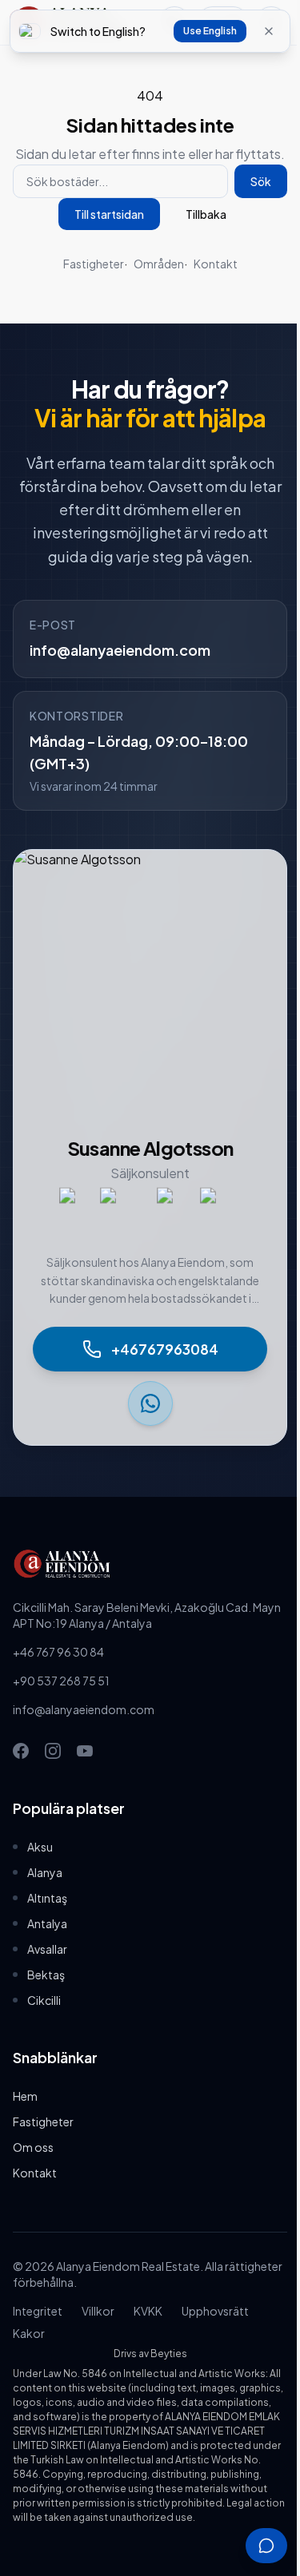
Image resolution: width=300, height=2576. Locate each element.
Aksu (40, 1847)
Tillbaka (206, 214)
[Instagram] (53, 1751)
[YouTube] (85, 1751)
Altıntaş (47, 1898)
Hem (25, 2096)
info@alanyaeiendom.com (120, 650)
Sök (261, 181)
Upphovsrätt (215, 2311)
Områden (159, 264)
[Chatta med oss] (266, 2546)
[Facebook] (21, 1751)
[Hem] (150, 1564)
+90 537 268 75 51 (61, 1681)
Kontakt (216, 264)
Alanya (45, 1872)
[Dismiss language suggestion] (269, 31)
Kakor (29, 2333)
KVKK (148, 2311)
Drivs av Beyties (150, 2354)
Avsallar (47, 1949)
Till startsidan (109, 214)
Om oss (33, 2147)
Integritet (38, 2311)
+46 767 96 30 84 (58, 1652)
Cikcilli (44, 2000)
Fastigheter (94, 264)
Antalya (47, 1923)
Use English (210, 31)
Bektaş (46, 1975)
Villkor (98, 2311)
